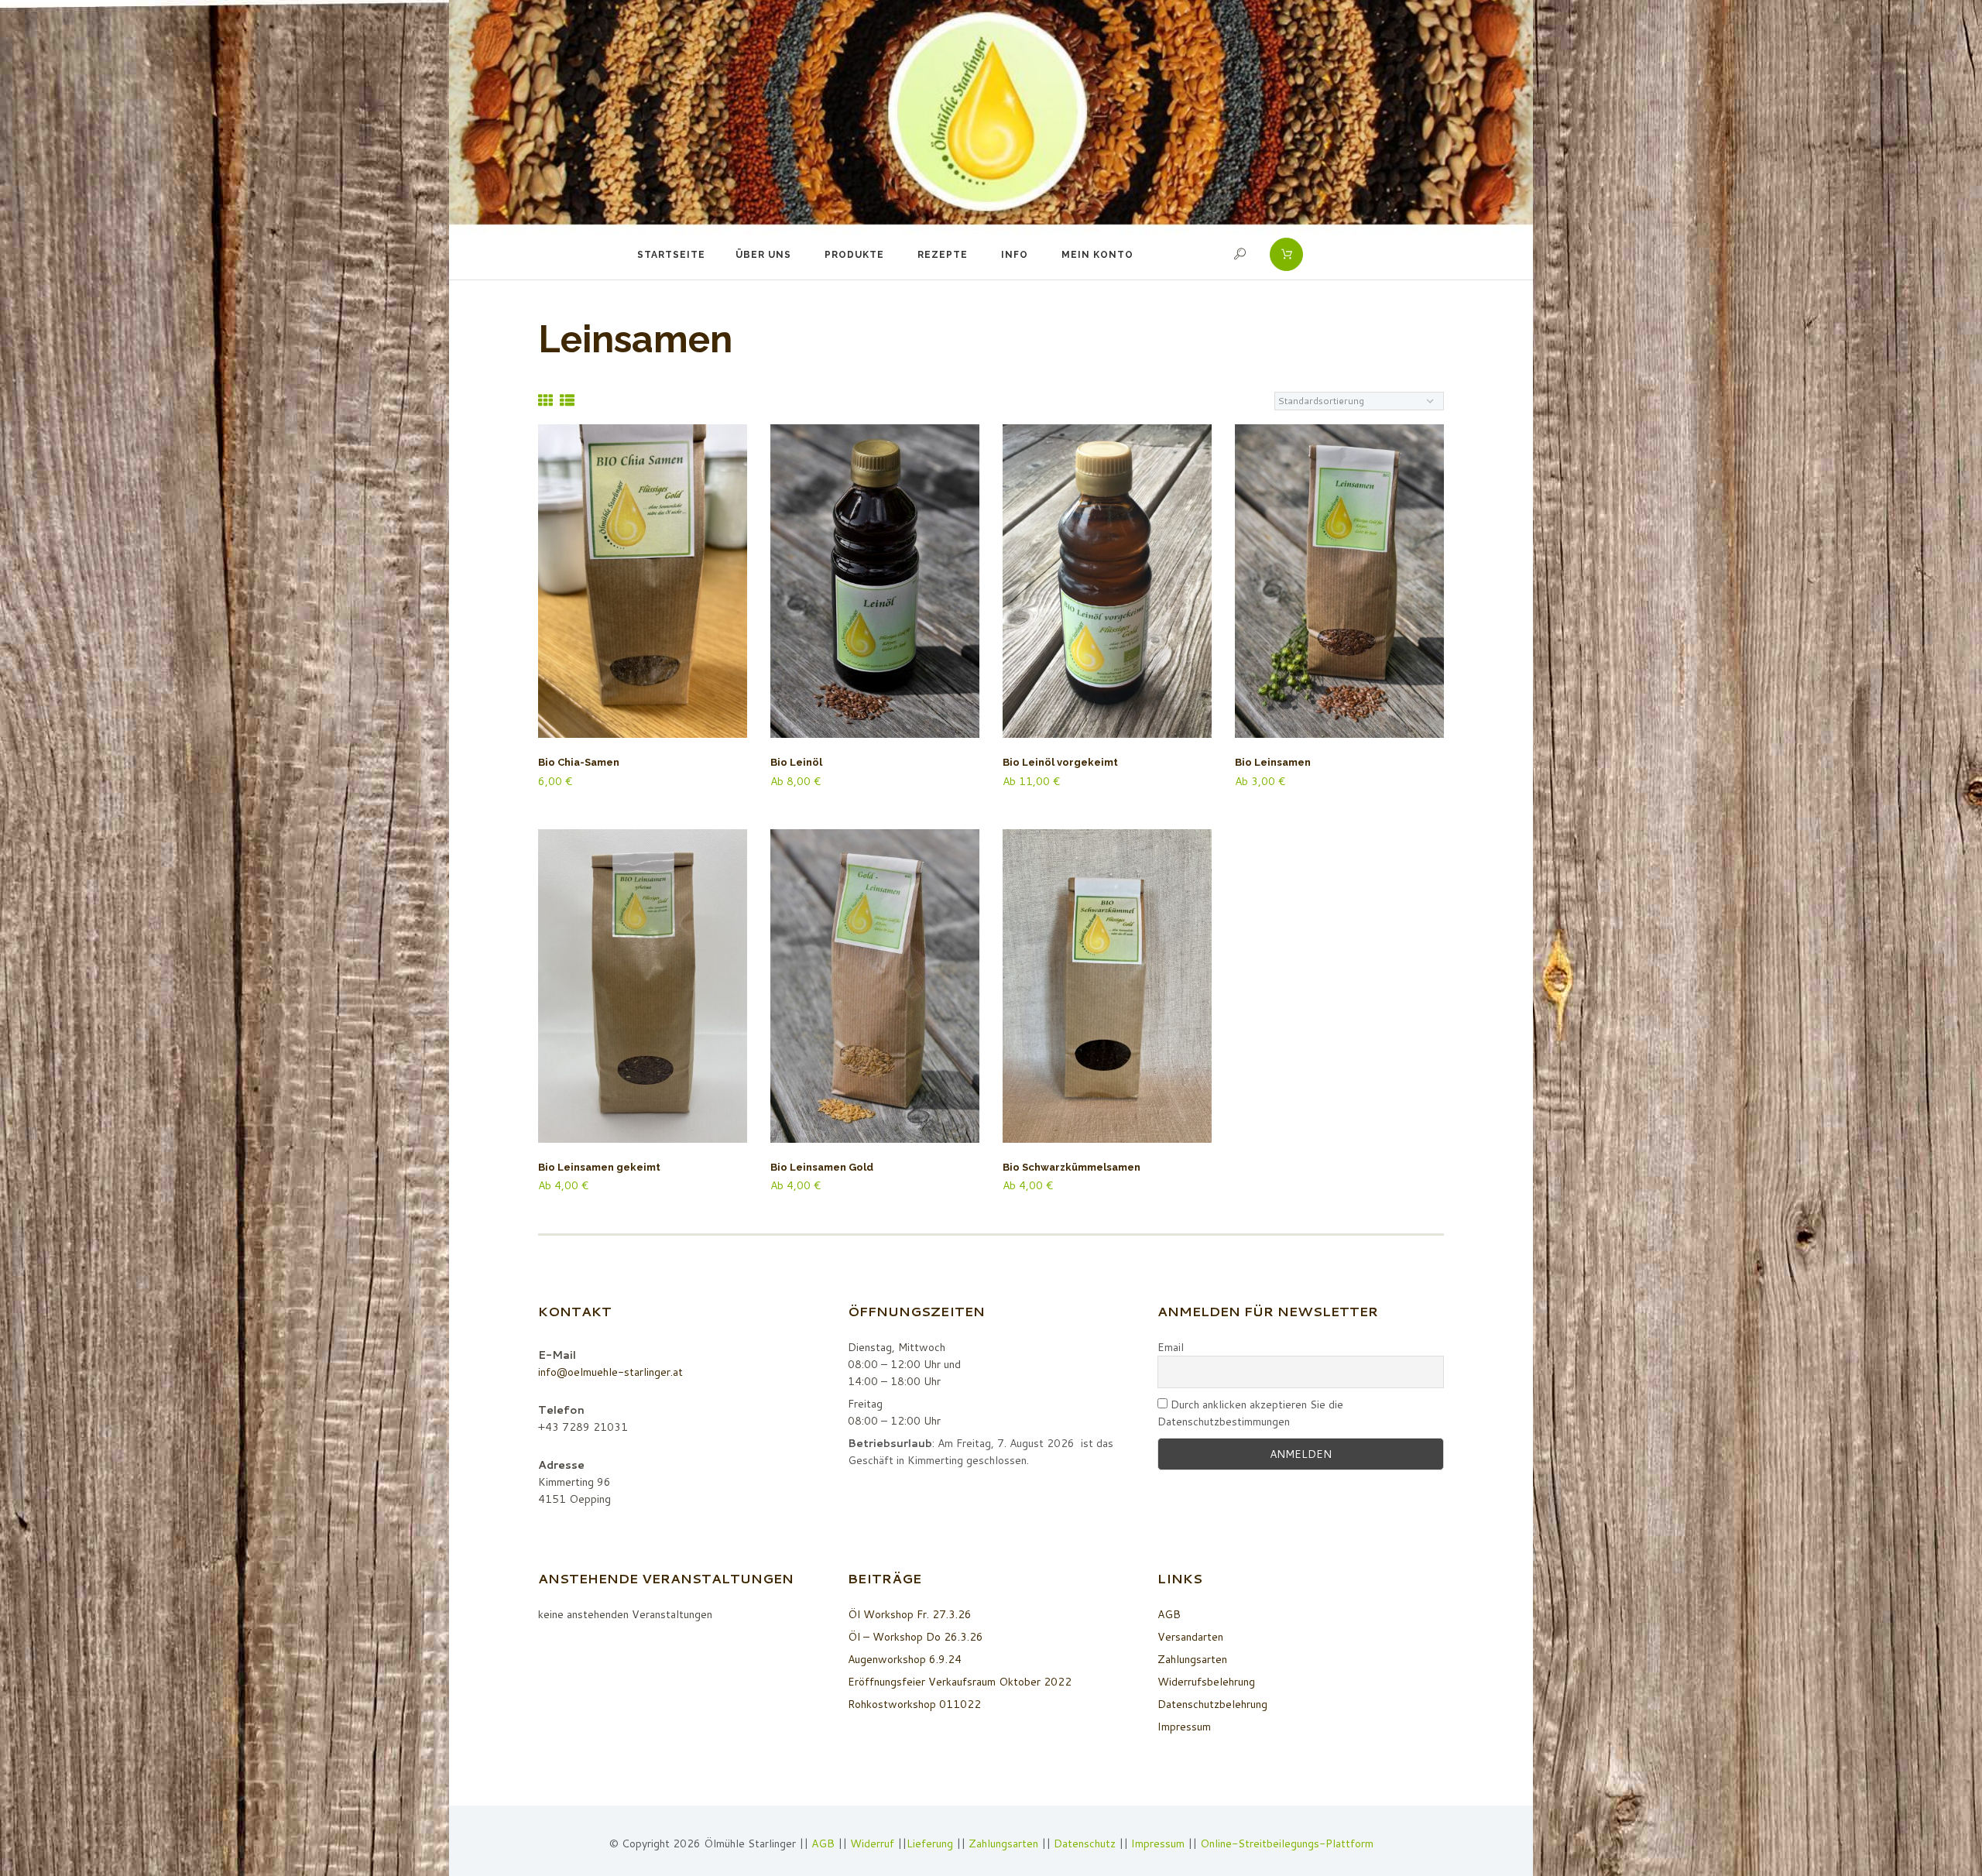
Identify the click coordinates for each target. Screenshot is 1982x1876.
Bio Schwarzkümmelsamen (1072, 1167)
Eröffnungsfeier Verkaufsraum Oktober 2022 (960, 1682)
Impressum (1184, 1727)
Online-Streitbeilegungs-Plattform (1287, 1843)
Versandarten (1190, 1637)
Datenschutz (1085, 1843)
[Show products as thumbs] (545, 400)
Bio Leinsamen (1273, 762)
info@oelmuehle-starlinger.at (610, 1372)
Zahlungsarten (1192, 1659)
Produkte (854, 255)
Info (1015, 255)
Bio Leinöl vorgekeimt (1060, 762)
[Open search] (1242, 254)
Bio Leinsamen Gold (822, 1167)
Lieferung (930, 1843)
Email (1171, 1347)
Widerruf (874, 1843)
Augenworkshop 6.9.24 (905, 1659)
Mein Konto (1097, 255)
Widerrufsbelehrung (1206, 1682)
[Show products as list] (567, 400)
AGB (1169, 1614)
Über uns (763, 255)
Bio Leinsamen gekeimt (599, 1167)
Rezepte (943, 255)
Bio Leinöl (796, 762)
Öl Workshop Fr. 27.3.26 (910, 1614)
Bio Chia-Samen (579, 762)
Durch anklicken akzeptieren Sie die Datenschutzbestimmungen (1250, 1413)
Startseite (671, 255)
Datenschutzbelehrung (1212, 1704)
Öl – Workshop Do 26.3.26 (916, 1637)
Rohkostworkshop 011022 (914, 1704)
